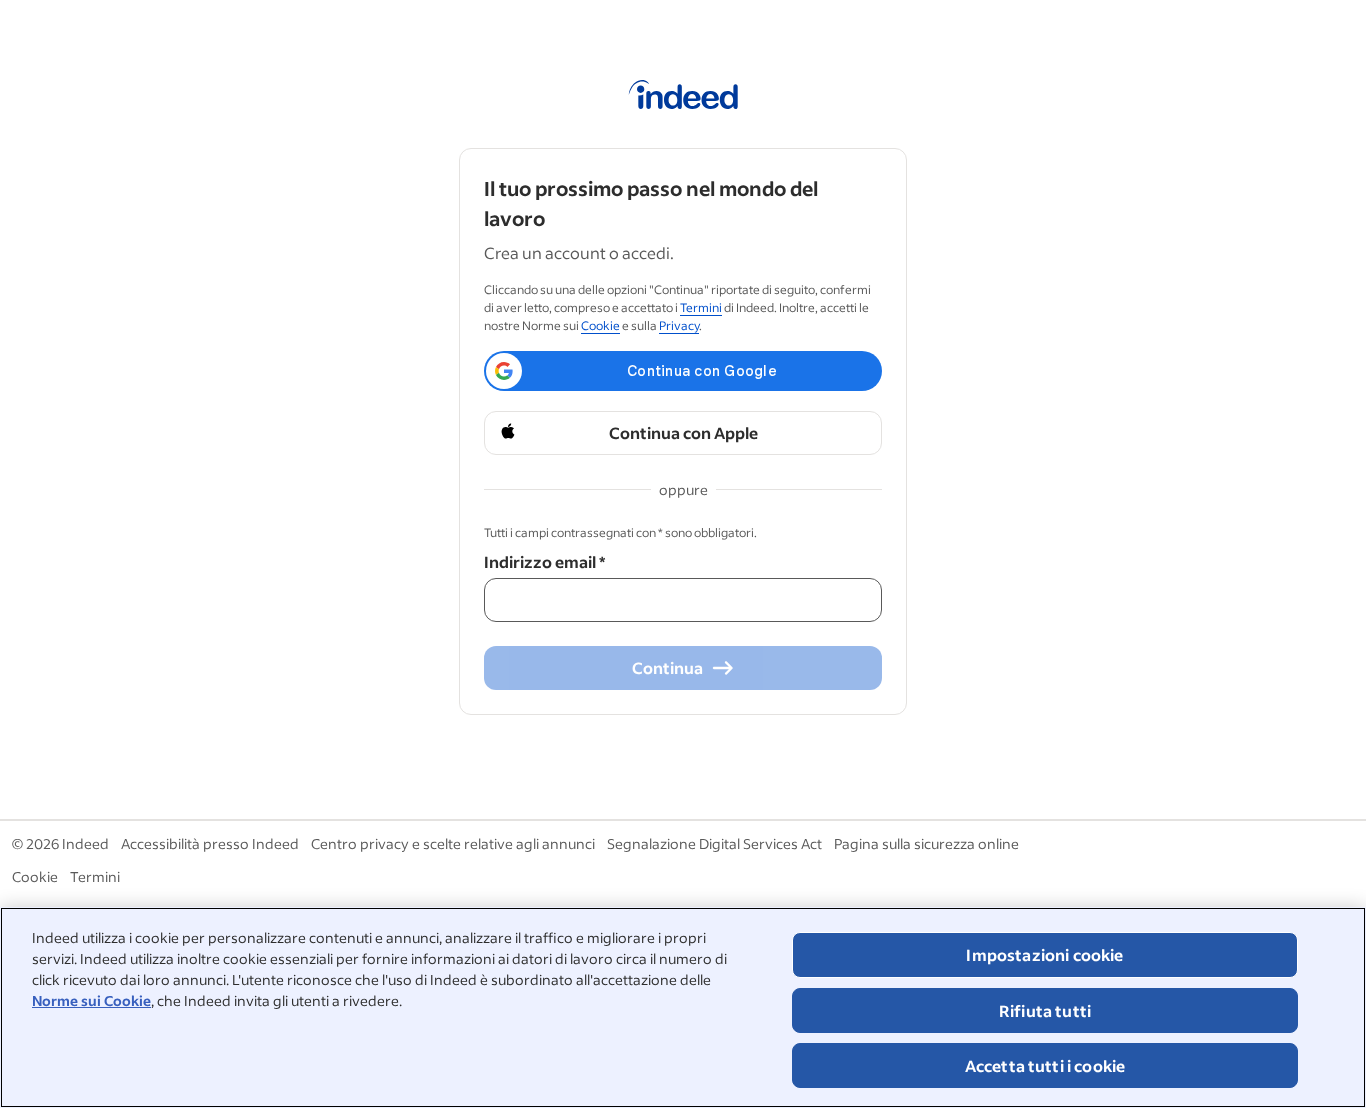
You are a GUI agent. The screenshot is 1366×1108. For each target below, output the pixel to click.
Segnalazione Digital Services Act (714, 843)
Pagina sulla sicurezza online (926, 843)
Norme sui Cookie (91, 1000)
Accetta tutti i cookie (1045, 1065)
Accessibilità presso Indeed (210, 843)
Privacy (679, 325)
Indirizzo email (544, 561)
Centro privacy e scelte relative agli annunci (453, 843)
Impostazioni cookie (1044, 954)
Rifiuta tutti (1045, 1010)
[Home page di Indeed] (683, 98)
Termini (701, 307)
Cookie (600, 325)
